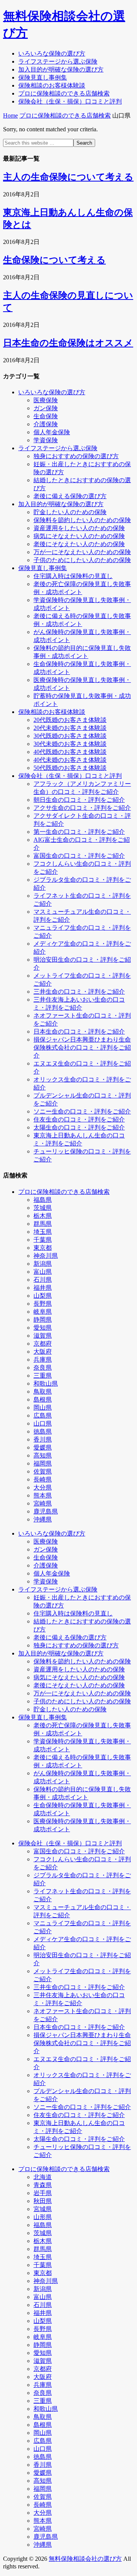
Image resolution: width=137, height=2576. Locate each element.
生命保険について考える (54, 260)
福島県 (43, 1200)
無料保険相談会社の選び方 (85, 2559)
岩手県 (43, 2193)
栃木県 (43, 1216)
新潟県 (43, 1264)
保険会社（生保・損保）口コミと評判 (70, 776)
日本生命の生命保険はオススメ (68, 343)
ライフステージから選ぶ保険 (58, 448)
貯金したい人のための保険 (70, 512)
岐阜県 (43, 1312)
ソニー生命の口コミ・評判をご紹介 (82, 1111)
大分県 (43, 1487)
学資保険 (46, 440)
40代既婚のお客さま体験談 (70, 752)
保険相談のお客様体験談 (52, 712)
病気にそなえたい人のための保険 (79, 536)
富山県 (43, 1272)
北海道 (43, 2177)
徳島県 (43, 1431)
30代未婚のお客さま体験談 (70, 744)
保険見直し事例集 (43, 568)
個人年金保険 (52, 432)
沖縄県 (43, 1519)
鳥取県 (43, 1392)
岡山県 (43, 1407)
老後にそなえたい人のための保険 (79, 544)
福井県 (43, 1288)
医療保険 (46, 400)
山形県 (43, 2217)
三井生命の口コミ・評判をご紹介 (79, 992)
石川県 (43, 1280)
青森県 (43, 2185)
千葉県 (43, 1240)
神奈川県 (46, 1256)
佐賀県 (43, 1471)
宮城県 (43, 2209)
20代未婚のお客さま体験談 (70, 728)
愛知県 (43, 1328)
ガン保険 (46, 408)
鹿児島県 (46, 1511)
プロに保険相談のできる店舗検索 (64, 1192)
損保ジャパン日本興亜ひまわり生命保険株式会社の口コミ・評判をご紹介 (82, 1047)
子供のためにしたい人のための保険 (82, 560)
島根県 (43, 1400)
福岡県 (43, 1463)
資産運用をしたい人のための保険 (79, 528)
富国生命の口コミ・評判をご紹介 (79, 856)
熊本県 (43, 1495)
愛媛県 (43, 1447)
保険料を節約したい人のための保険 (82, 520)
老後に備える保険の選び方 (70, 496)
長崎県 (43, 1479)
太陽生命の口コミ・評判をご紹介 (79, 1127)
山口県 (43, 1423)
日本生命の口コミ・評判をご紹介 (79, 1032)
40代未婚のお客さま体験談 (70, 760)
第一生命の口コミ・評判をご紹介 (79, 832)
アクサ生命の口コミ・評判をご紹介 (82, 808)
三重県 (43, 1376)
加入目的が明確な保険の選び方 (61, 504)
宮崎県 (43, 1503)
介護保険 (46, 424)
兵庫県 (43, 1360)
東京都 (43, 1248)
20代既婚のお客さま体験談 (70, 720)
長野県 (43, 1304)
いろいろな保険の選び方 (52, 392)
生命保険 (46, 416)
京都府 (43, 1344)
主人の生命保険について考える (68, 177)
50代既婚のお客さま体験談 (70, 768)
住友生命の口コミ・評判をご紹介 (79, 1119)
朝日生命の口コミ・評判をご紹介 (79, 800)
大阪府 (43, 1352)
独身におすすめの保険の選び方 (76, 456)
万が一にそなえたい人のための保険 (82, 552)
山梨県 (43, 1296)
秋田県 (43, 2201)
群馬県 (43, 1224)
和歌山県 (46, 1384)
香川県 (43, 1439)
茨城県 (43, 1208)
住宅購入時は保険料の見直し (73, 576)
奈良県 (43, 1368)
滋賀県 (43, 1336)
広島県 (43, 1415)
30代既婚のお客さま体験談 (70, 736)
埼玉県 (43, 1232)
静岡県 (43, 1320)
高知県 (43, 1455)
